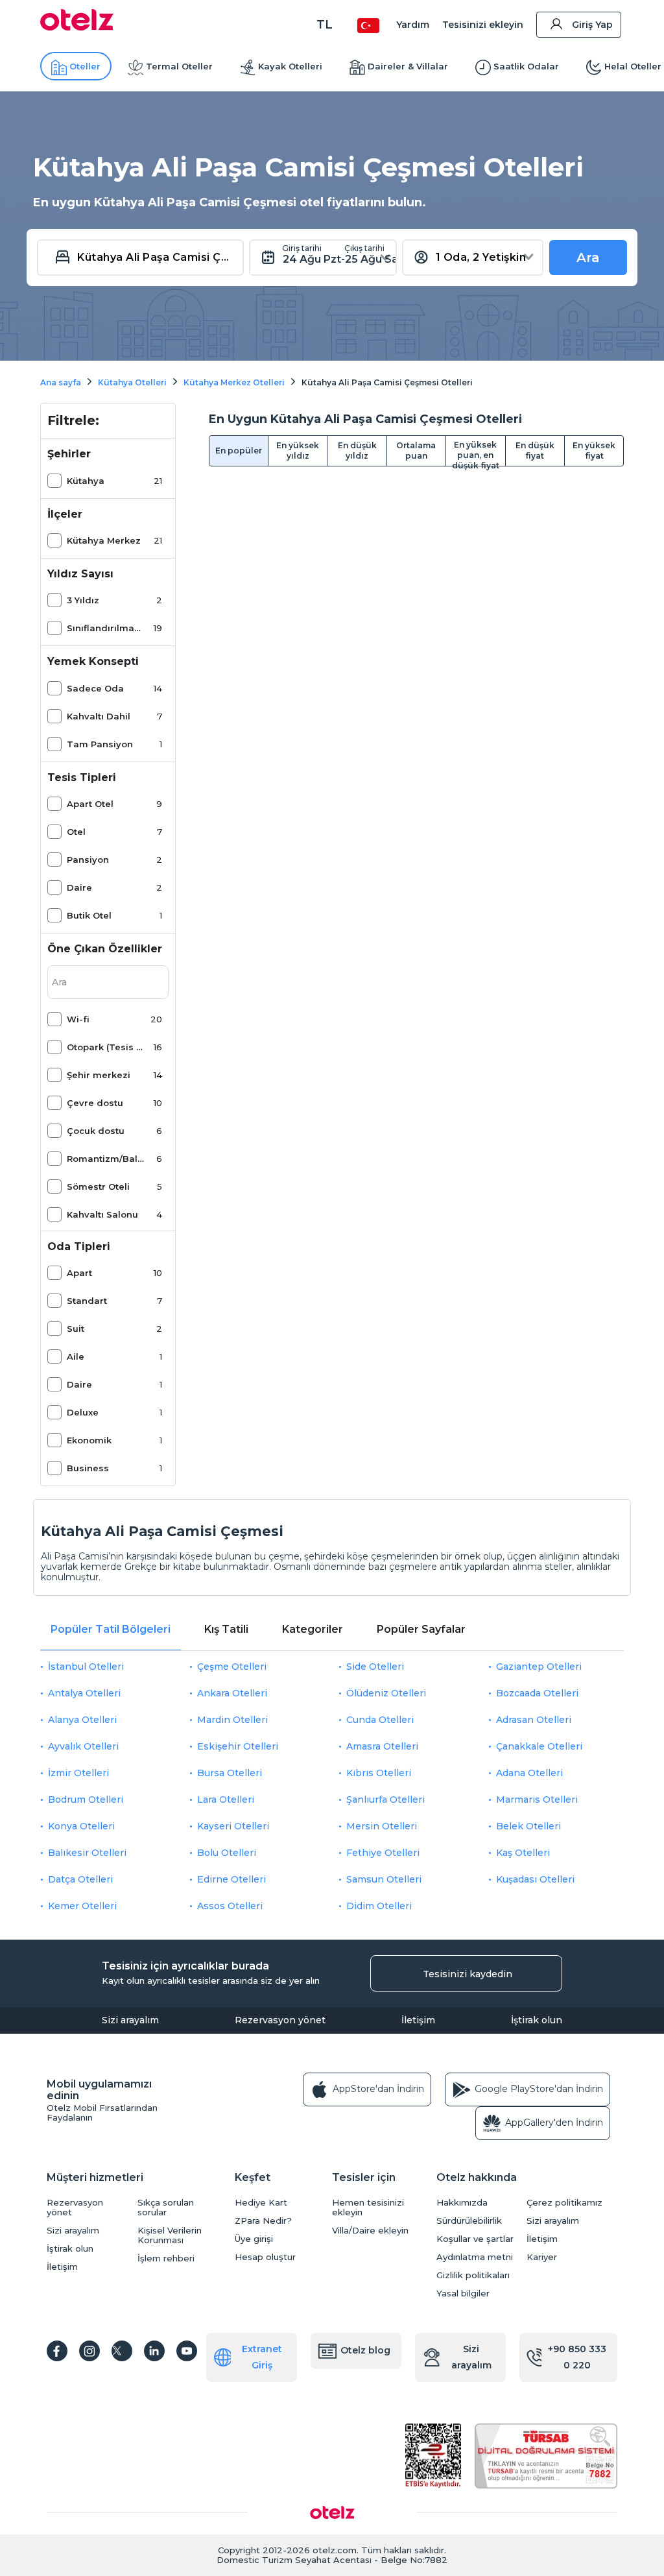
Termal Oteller (179, 66)
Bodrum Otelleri (86, 1800)
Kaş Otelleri (523, 1853)
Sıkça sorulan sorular (166, 2208)
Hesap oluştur (265, 2257)
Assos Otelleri (230, 1906)
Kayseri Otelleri (233, 1826)
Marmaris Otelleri (537, 1800)
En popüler (239, 451)
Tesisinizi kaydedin (468, 1974)
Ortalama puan (416, 451)
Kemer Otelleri (82, 1906)
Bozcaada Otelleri (537, 1693)
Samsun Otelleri (384, 1879)
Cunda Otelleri (380, 1720)
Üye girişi (254, 2239)
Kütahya (86, 481)
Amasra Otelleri (382, 1746)
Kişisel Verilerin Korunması (170, 2235)
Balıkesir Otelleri (87, 1853)
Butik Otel (89, 915)
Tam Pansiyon (100, 744)
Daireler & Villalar (408, 66)
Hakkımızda (462, 2203)
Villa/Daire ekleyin (370, 2231)
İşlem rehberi (166, 2258)
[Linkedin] (154, 2351)
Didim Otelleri (379, 1906)
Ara (588, 258)
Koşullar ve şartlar (475, 2239)
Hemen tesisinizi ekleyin (368, 2208)
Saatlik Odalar (526, 66)
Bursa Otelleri (230, 1773)
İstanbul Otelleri (86, 1667)
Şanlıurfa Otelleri (385, 1800)
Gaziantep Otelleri (539, 1667)
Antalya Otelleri (84, 1693)
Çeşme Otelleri (232, 1667)
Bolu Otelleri (227, 1853)
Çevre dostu (95, 1103)
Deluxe (83, 1412)
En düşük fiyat (535, 451)
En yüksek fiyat (594, 451)
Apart (79, 1273)
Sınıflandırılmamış (106, 628)
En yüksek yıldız (298, 451)
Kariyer (542, 2257)
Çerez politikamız (564, 2203)
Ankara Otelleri (232, 1693)
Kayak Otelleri (290, 66)
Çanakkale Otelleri (539, 1746)
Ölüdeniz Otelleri (386, 1693)
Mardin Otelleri (232, 1720)
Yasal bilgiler (463, 2293)
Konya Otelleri (81, 1826)
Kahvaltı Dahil (99, 716)
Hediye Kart (261, 2203)
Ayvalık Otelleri (83, 1746)
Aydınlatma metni (475, 2257)
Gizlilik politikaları (473, 2275)
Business (88, 1468)
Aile (76, 1356)
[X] (122, 2351)
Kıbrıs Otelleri (379, 1773)
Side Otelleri (375, 1667)
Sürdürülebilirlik (469, 2221)
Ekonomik (89, 1440)
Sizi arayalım (130, 2020)
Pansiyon (88, 860)
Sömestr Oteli (98, 1186)
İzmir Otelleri (78, 1773)
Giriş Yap (592, 25)
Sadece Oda (95, 688)
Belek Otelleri (528, 1826)
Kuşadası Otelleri (535, 1879)
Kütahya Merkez (104, 540)
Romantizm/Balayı (106, 1159)
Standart (87, 1301)
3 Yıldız (83, 600)
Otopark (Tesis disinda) (106, 1047)
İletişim (418, 2020)
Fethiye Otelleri (383, 1853)
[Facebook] (57, 2351)
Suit (76, 1329)
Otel (76, 832)
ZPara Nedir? (263, 2221)
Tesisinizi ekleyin (483, 25)
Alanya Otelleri (82, 1720)
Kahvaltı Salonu (102, 1214)
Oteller (85, 66)
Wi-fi (78, 1019)
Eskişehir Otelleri (238, 1746)
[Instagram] (89, 2351)
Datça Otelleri (80, 1879)
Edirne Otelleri (231, 1879)
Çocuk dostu (96, 1131)
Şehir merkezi (99, 1075)
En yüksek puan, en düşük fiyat (476, 453)
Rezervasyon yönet (280, 2020)
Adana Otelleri (529, 1773)
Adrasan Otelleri (534, 1720)
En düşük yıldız (357, 451)
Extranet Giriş (262, 2357)
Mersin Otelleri (382, 1826)
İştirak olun (537, 2020)
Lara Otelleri (226, 1800)
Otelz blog (365, 2350)
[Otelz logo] (77, 27)
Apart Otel (90, 804)
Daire (79, 887)
